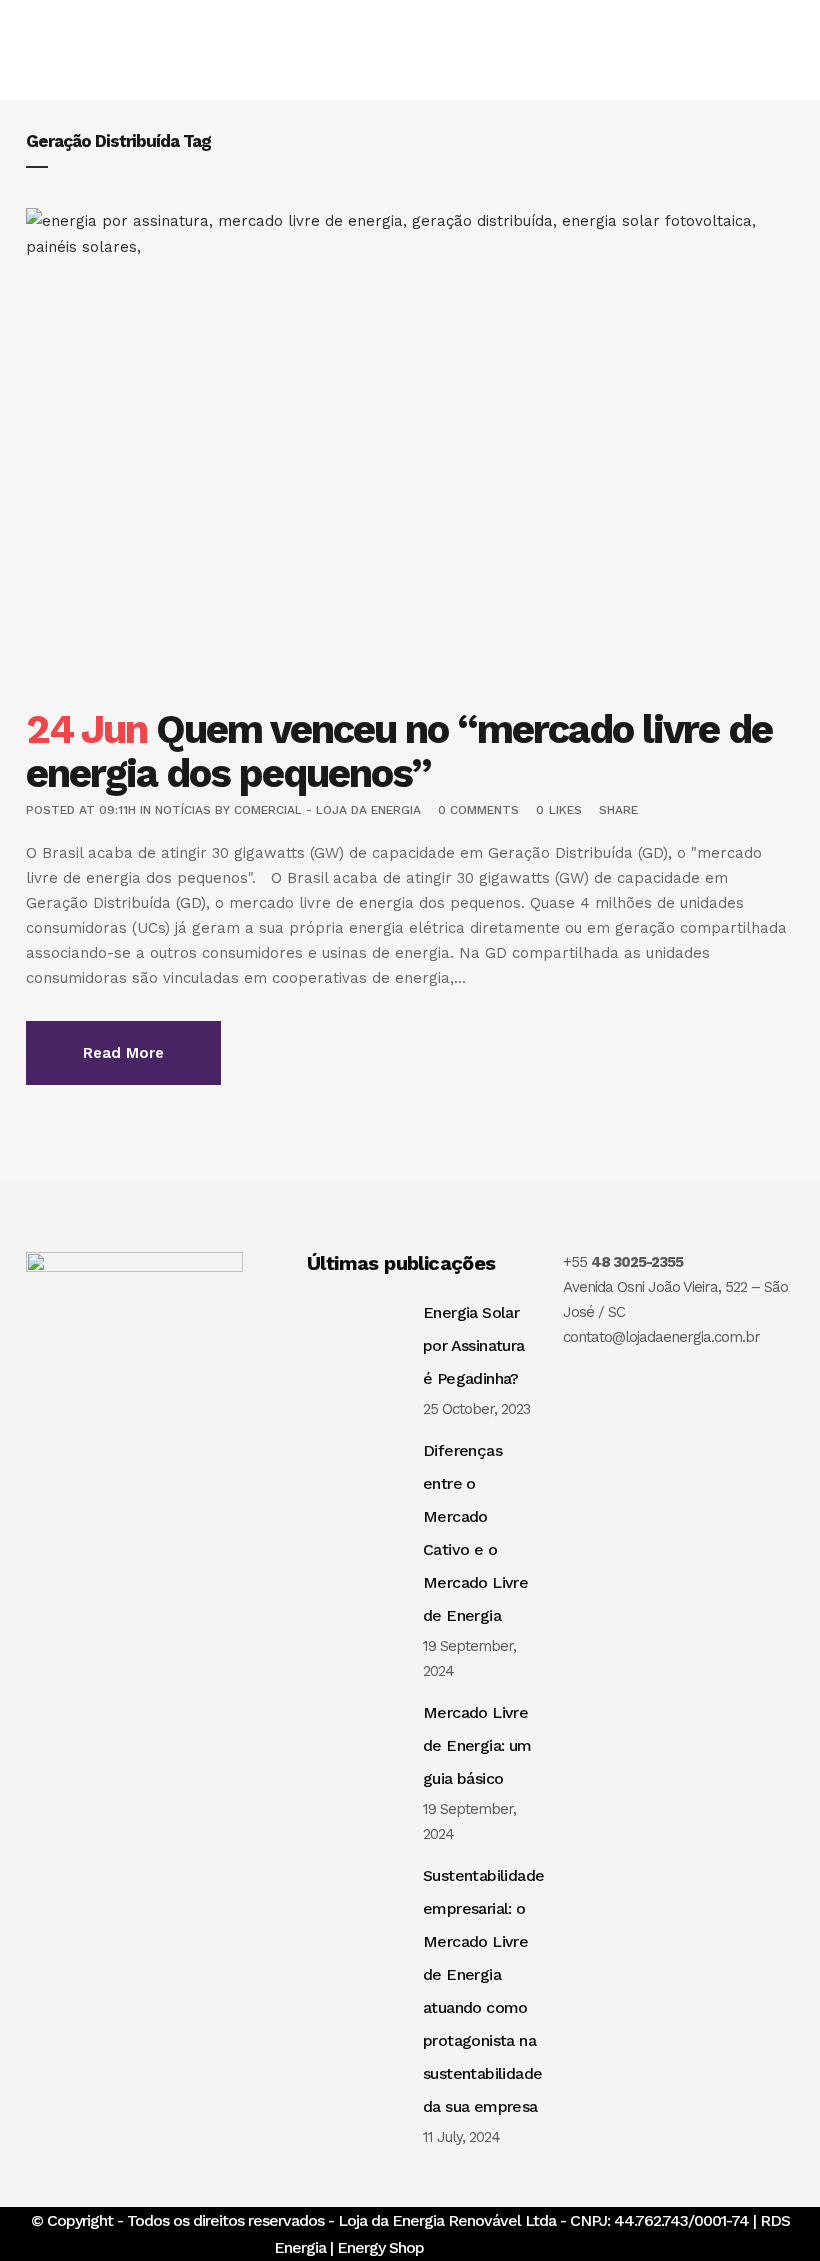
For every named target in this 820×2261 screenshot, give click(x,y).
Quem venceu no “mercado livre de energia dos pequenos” (399, 751)
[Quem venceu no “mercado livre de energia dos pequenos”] (410, 446)
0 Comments (478, 810)
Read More (123, 1053)
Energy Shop (380, 2247)
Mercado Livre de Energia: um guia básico (477, 1745)
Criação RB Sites (489, 2247)
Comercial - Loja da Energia (327, 810)
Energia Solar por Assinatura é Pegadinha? (474, 1345)
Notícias (183, 810)
